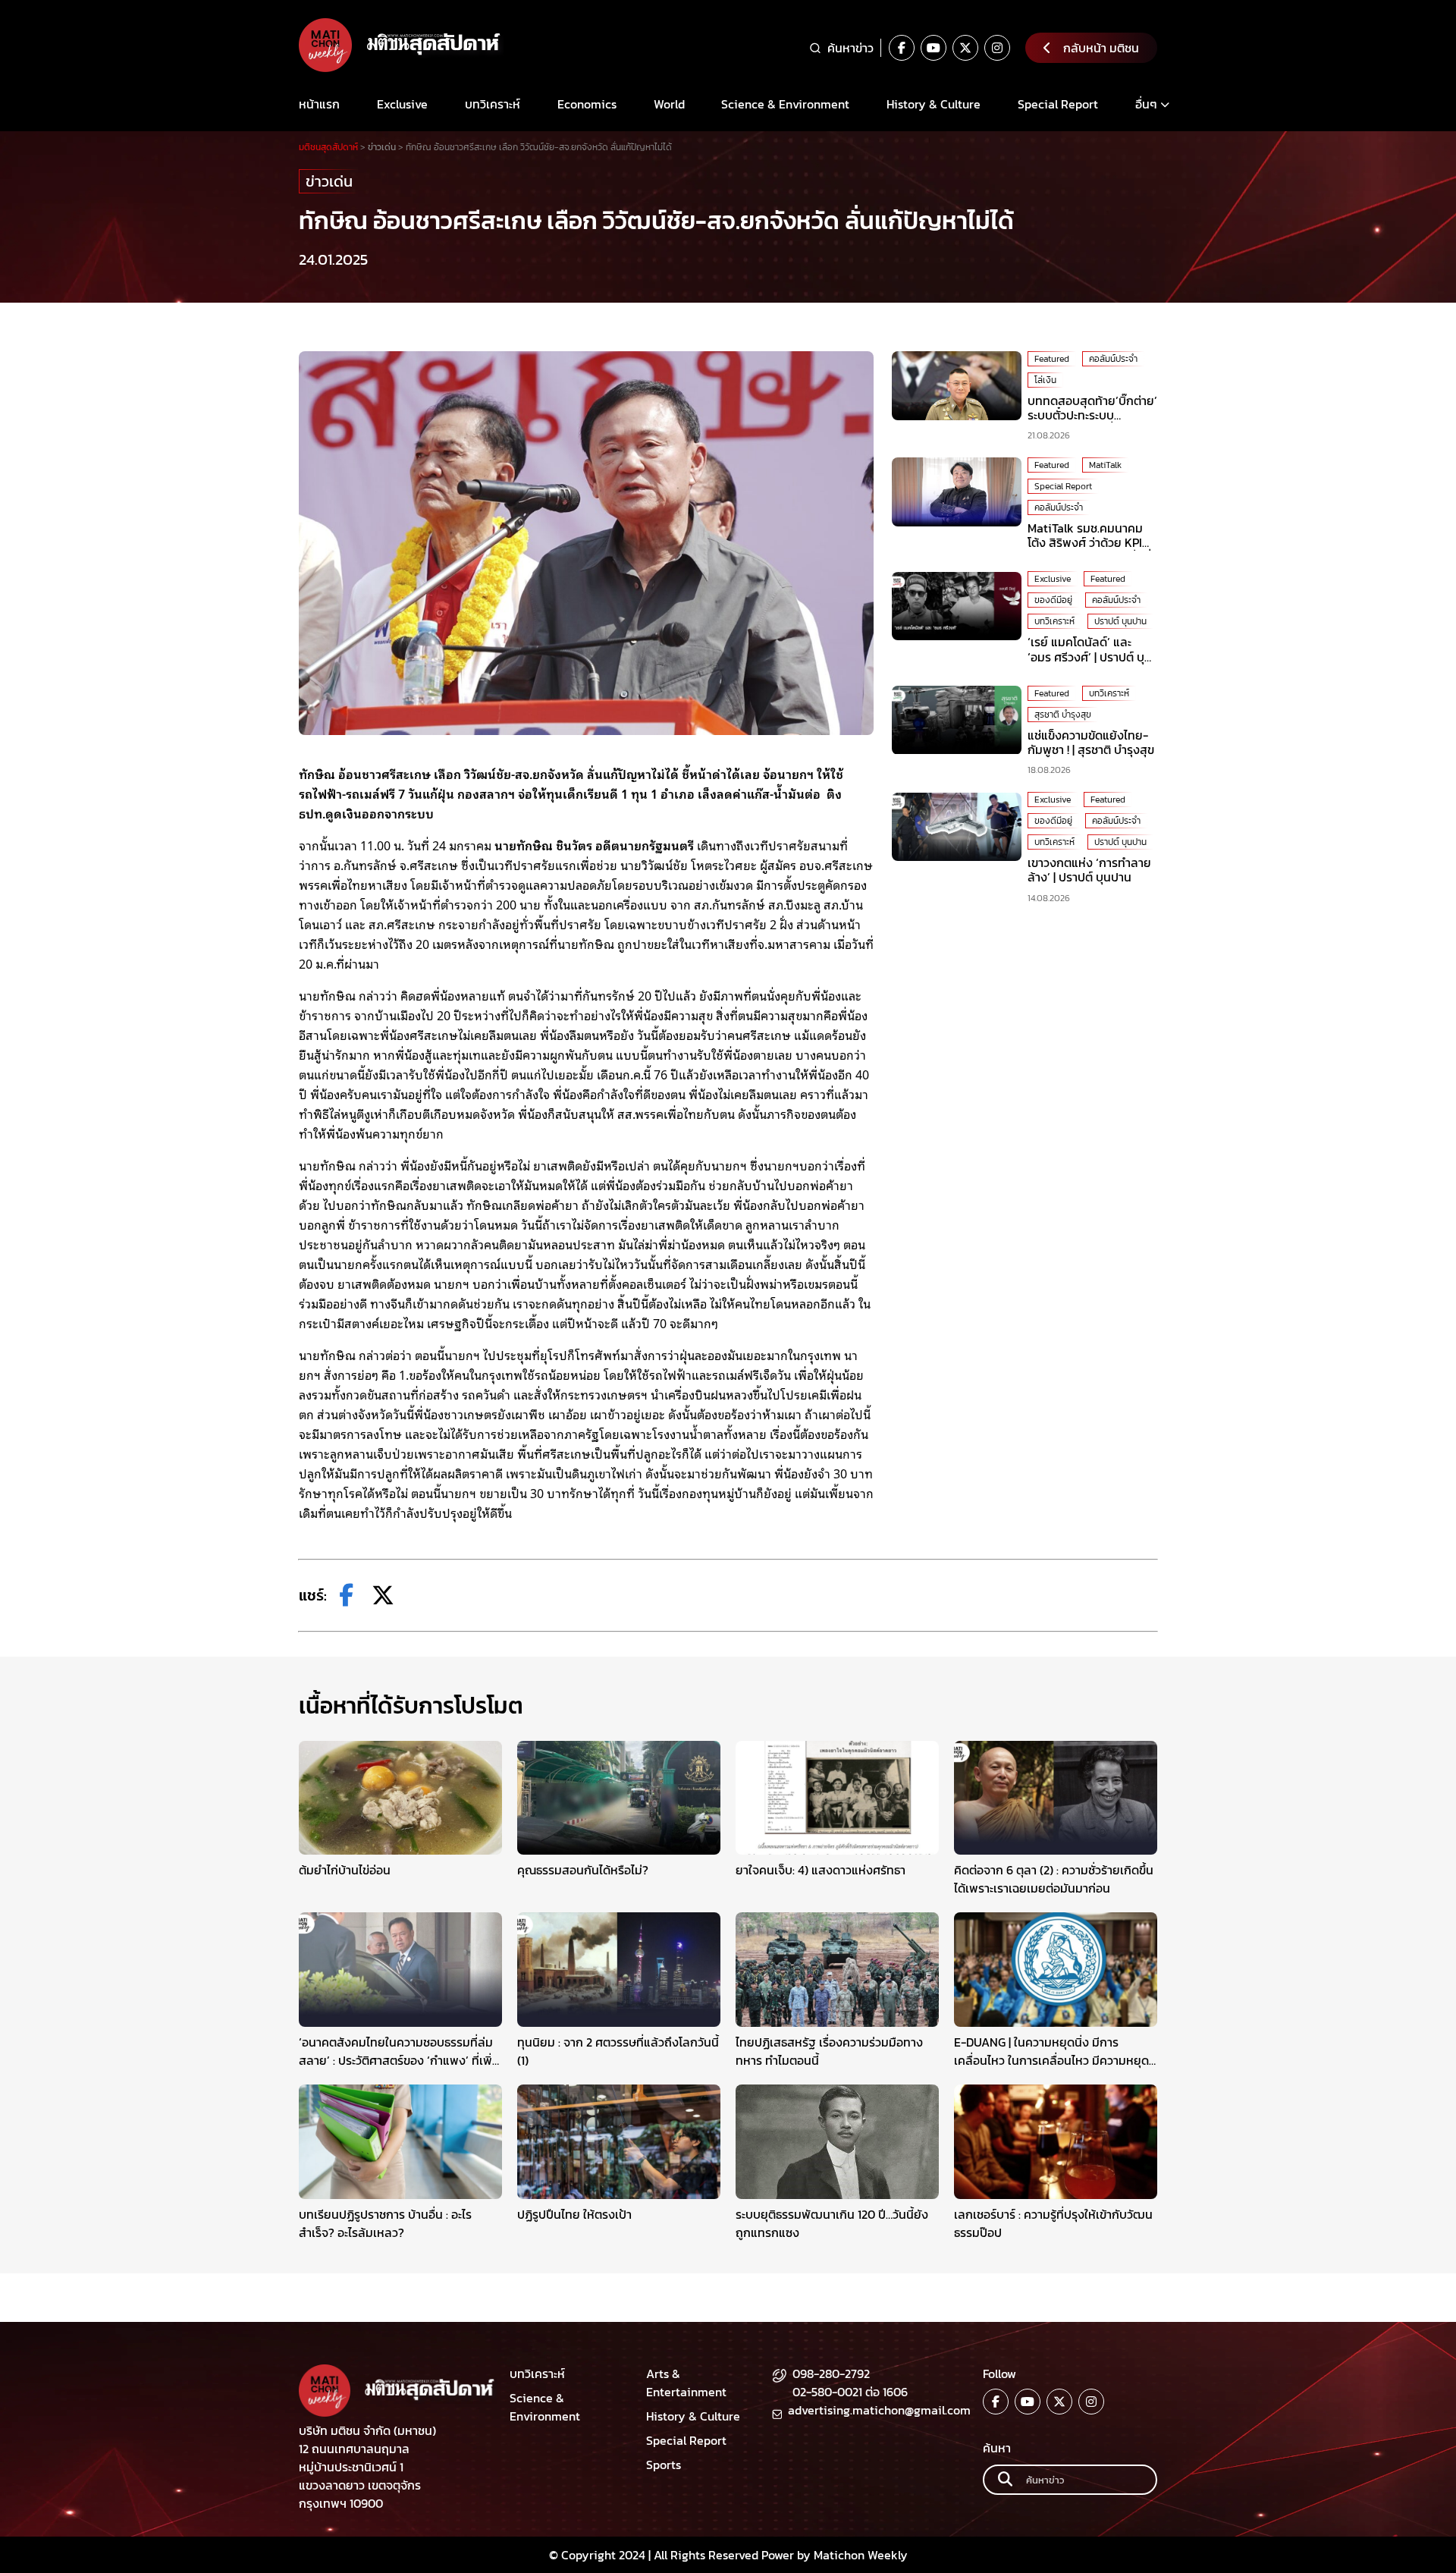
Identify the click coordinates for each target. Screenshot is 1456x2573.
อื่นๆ (1146, 104)
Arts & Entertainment (686, 2383)
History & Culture (934, 104)
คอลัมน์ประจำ (1113, 359)
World (669, 104)
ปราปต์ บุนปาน (1120, 622)
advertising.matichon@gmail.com (879, 2410)
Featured (1052, 359)
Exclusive (402, 104)
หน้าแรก (319, 104)
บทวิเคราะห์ (493, 104)
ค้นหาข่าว (850, 48)
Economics (587, 104)
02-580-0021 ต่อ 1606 (850, 2392)
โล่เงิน (1045, 380)
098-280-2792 (831, 2374)
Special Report (1058, 104)
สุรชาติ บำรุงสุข (1063, 715)
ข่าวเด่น (329, 181)
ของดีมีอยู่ (1053, 601)
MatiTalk (1105, 465)
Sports (664, 2465)
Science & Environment (785, 104)
